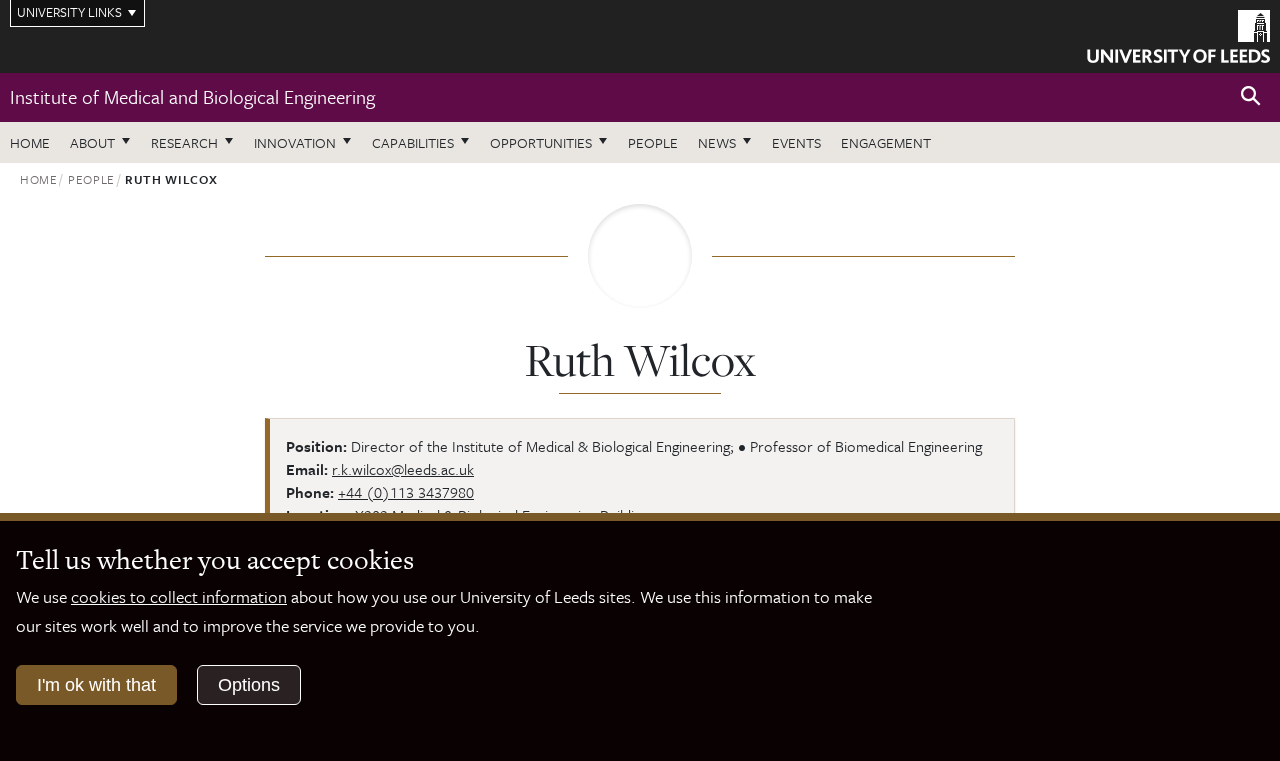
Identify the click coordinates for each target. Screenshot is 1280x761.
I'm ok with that (96, 685)
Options (249, 685)
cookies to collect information (179, 596)
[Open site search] (1251, 96)
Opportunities (541, 142)
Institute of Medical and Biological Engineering (192, 96)
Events (796, 142)
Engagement (886, 142)
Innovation (295, 142)
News (717, 142)
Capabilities (413, 142)
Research (184, 142)
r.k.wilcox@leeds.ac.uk (403, 469)
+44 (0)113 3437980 (406, 492)
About (92, 142)
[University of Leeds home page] (1178, 34)
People (653, 142)
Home (30, 142)
